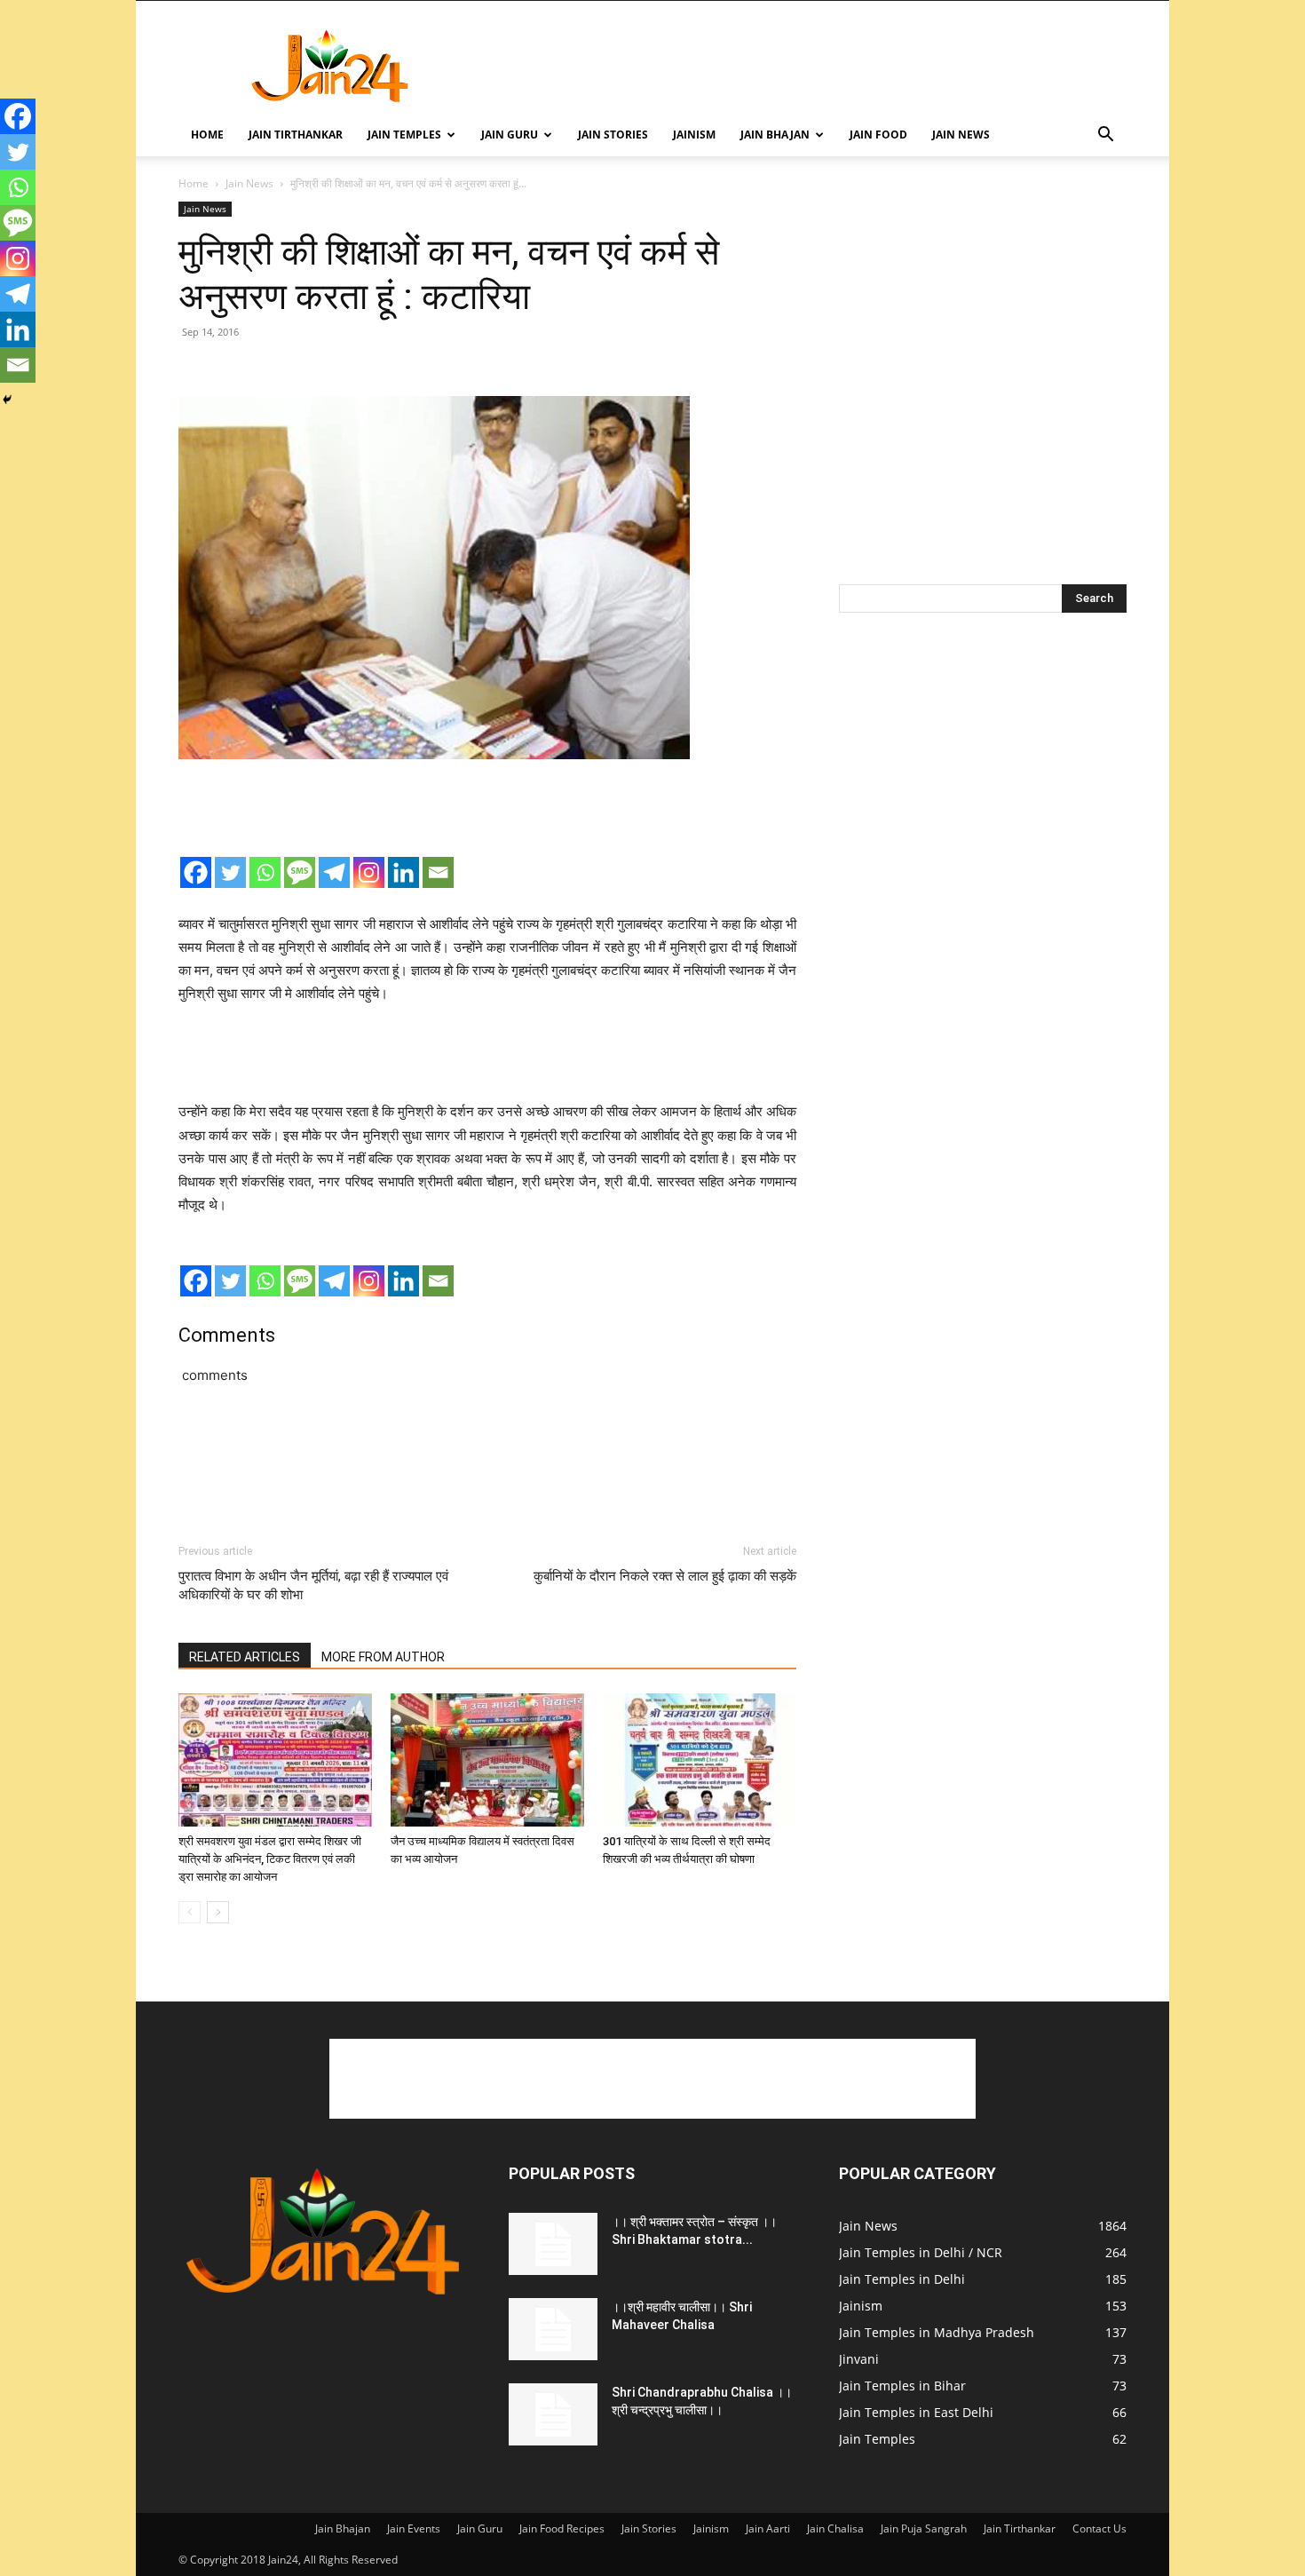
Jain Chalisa (835, 2528)
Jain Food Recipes (562, 2528)
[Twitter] (230, 872)
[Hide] (7, 400)
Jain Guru (510, 135)
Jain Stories (613, 135)
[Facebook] (196, 872)
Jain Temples (404, 135)
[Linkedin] (403, 872)
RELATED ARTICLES (245, 1657)
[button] (1105, 136)
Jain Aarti (768, 2528)
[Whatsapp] (265, 872)
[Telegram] (334, 872)
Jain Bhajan (775, 135)
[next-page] (218, 1912)
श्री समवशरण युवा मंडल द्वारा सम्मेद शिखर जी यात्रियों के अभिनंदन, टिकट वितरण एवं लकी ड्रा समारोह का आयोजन (270, 1859)
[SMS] (300, 872)
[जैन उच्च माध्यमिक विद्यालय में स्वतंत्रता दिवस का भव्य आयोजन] (487, 1760)
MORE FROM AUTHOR (383, 1657)
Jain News (961, 135)
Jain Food (878, 135)
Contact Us (1099, 2528)
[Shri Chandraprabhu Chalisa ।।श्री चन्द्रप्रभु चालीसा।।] (553, 2414)
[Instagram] (369, 872)
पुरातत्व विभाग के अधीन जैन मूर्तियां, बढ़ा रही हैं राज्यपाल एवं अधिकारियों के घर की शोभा (313, 1585)
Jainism (694, 135)
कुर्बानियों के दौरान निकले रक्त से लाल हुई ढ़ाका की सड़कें (665, 1576)
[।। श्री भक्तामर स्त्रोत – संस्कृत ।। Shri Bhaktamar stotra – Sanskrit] (553, 2244)
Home (207, 135)
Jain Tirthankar (296, 135)
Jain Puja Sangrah (924, 2528)
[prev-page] (190, 1912)
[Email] (438, 872)
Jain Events (414, 2528)
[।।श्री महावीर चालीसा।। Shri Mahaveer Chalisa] (553, 2329)
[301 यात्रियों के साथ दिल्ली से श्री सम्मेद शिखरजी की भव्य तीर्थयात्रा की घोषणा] (700, 1760)
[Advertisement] (803, 66)
